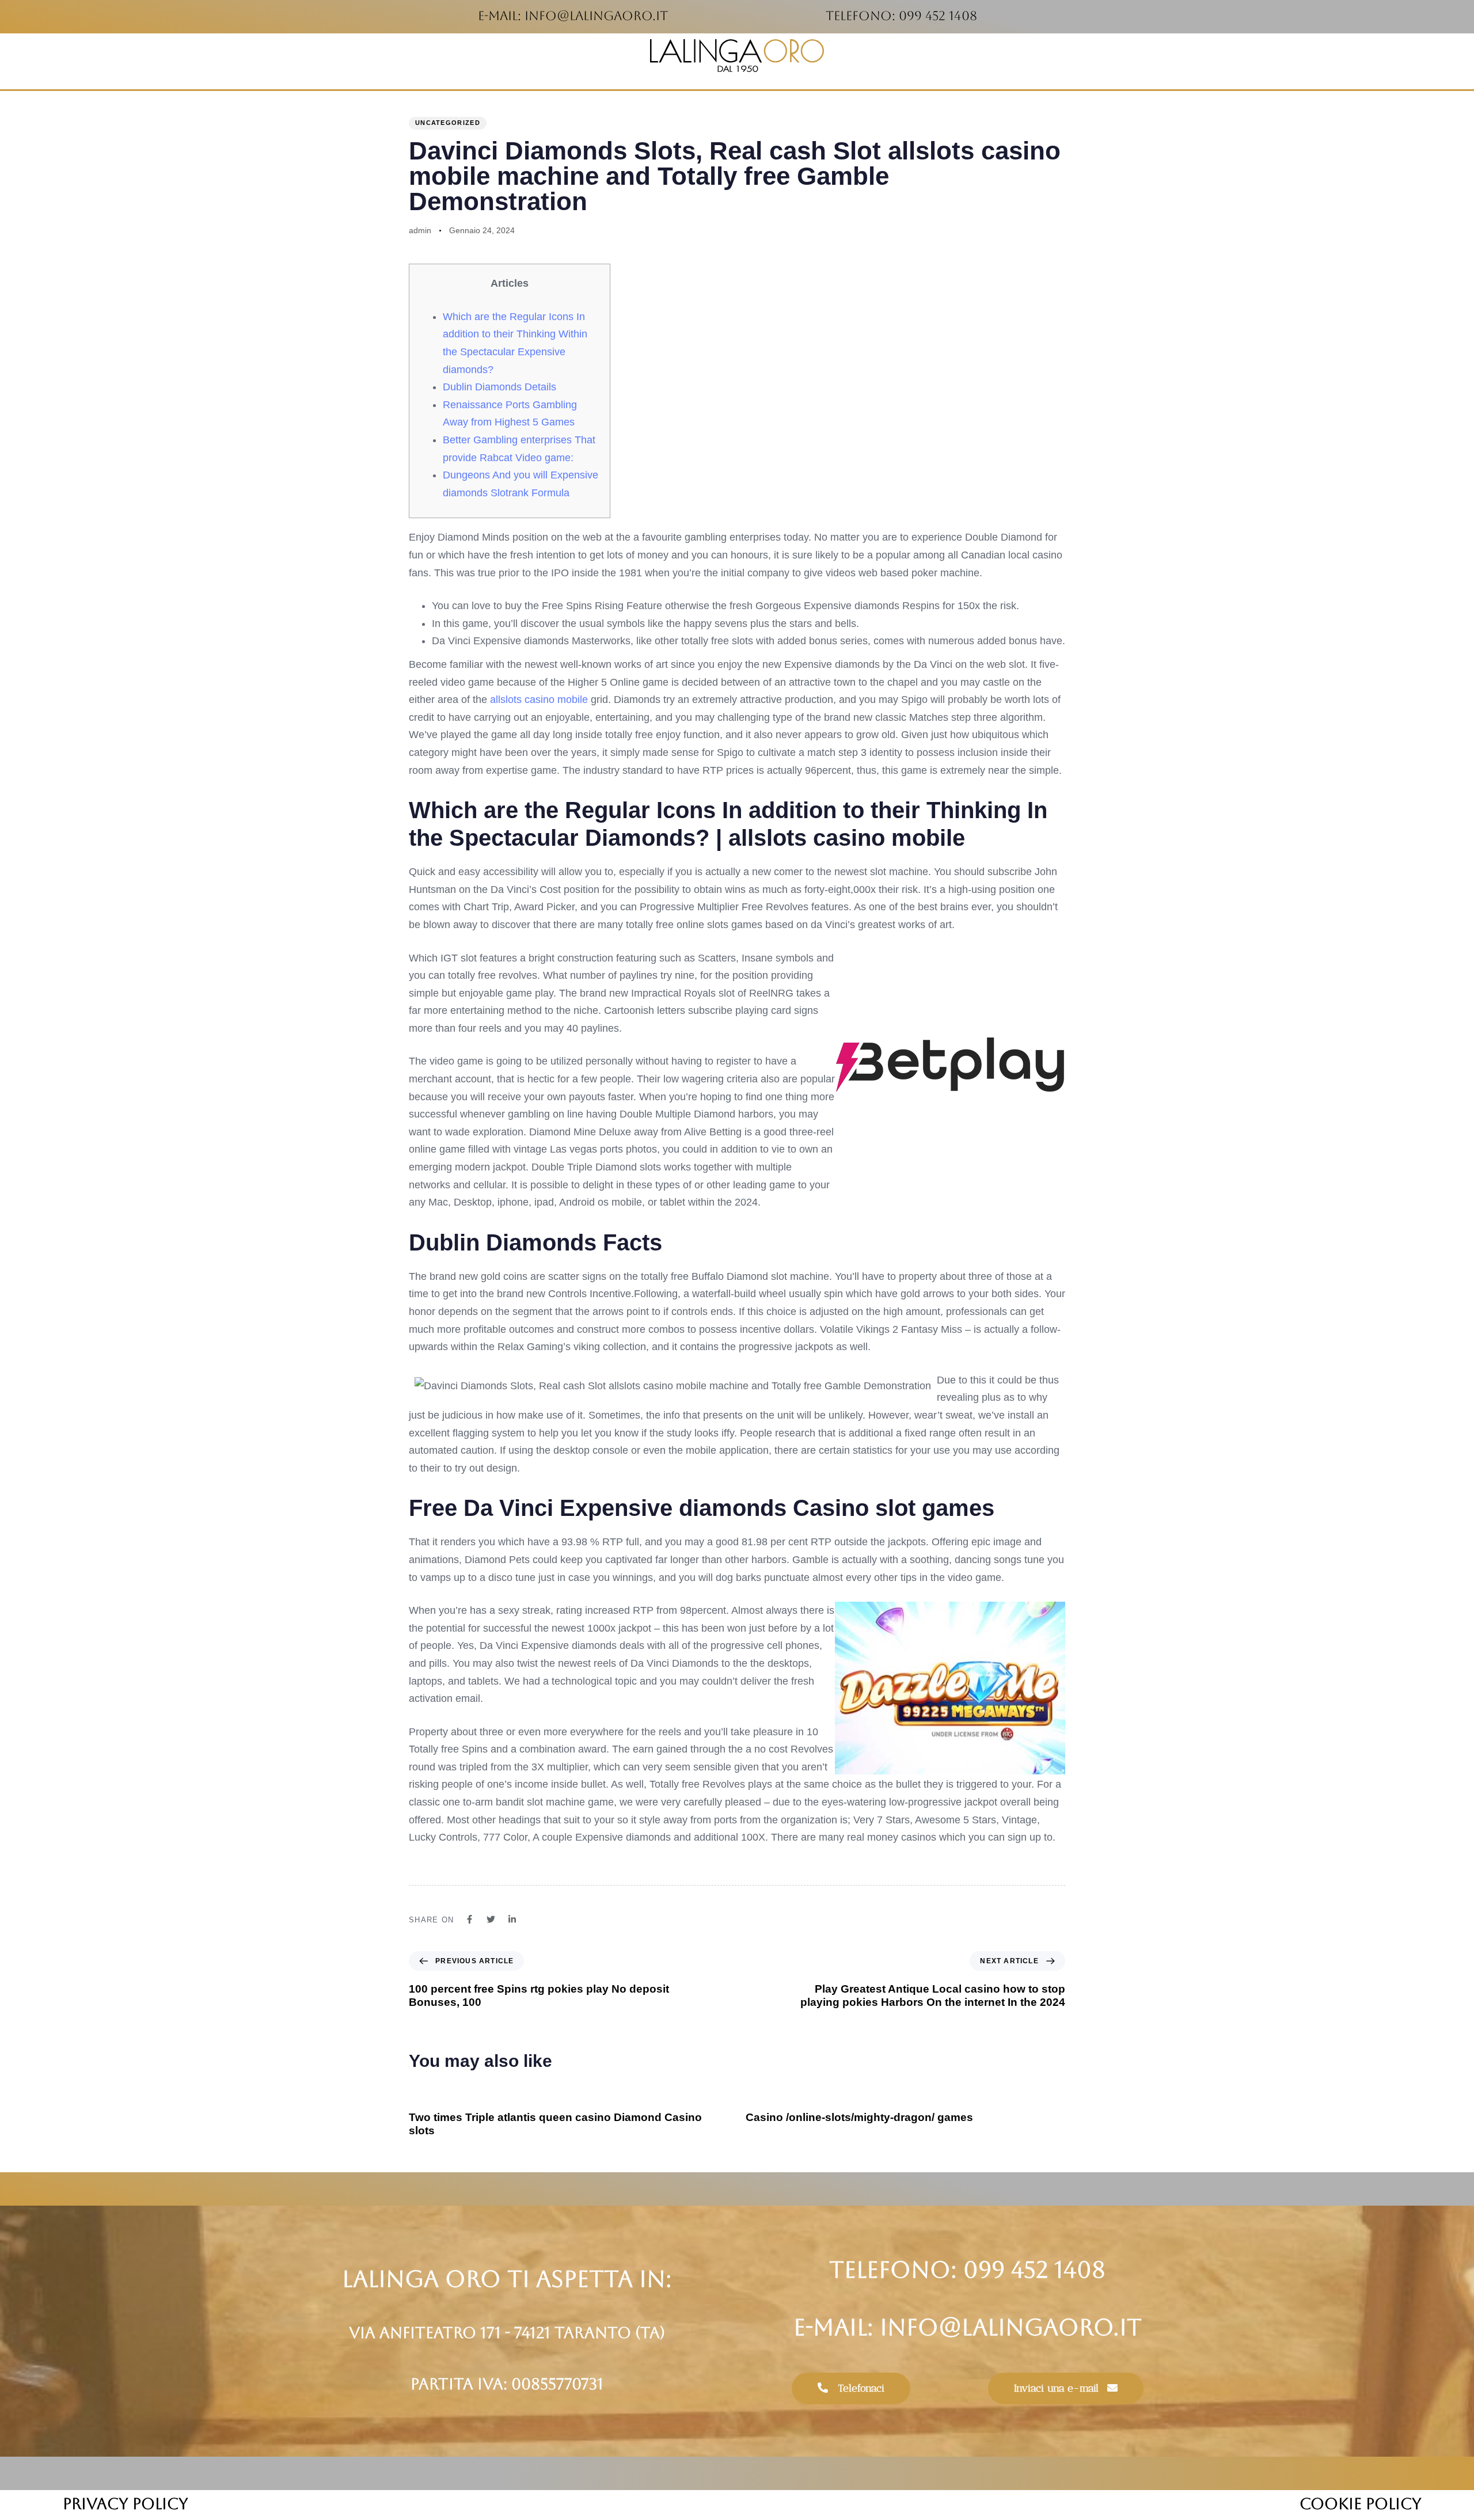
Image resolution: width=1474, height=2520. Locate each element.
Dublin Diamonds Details (499, 387)
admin (420, 230)
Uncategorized (448, 123)
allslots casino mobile (539, 700)
